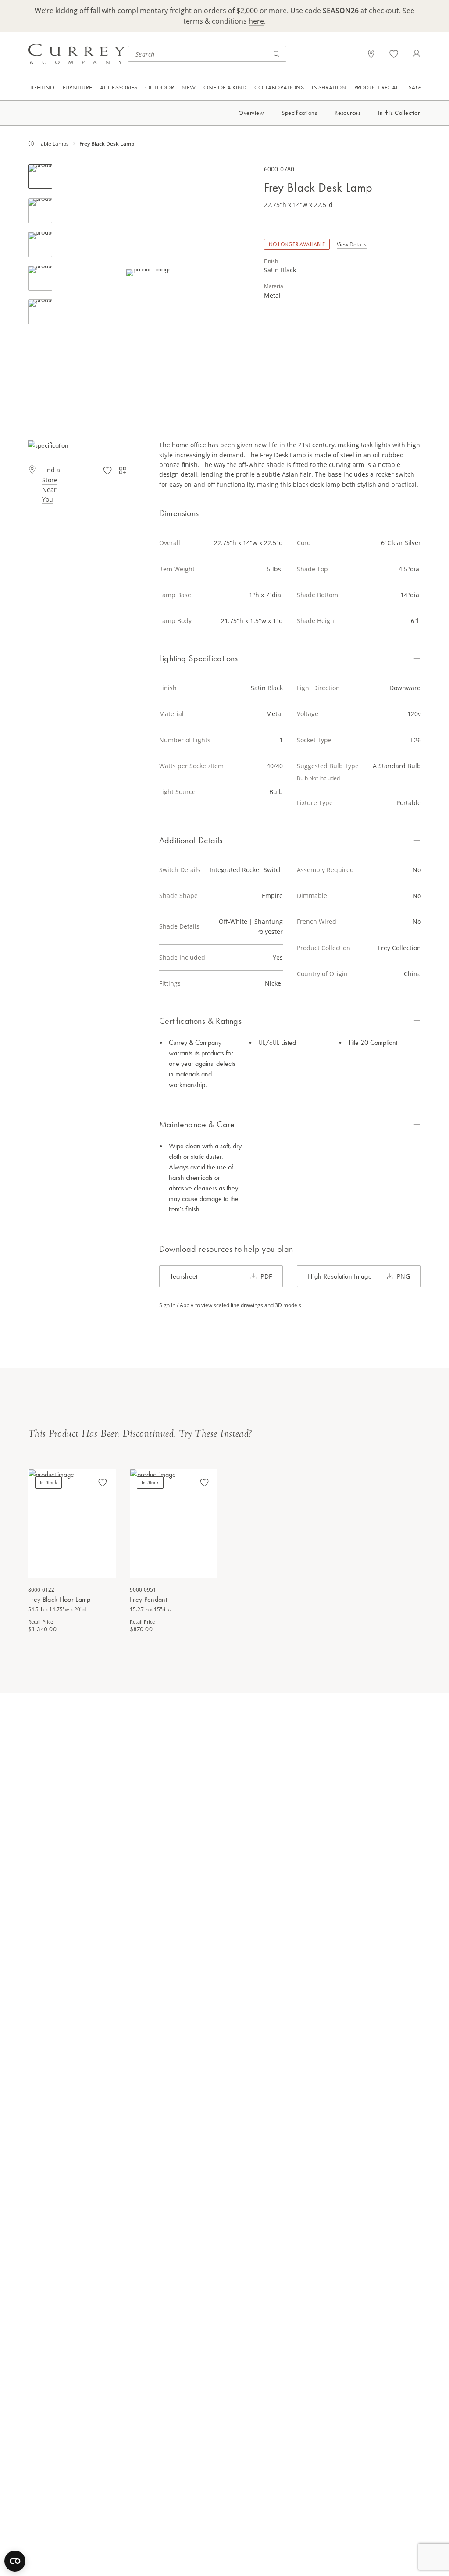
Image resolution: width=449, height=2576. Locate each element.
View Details (352, 244)
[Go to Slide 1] (40, 176)
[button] (149, 273)
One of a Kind (225, 87)
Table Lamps (53, 143)
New (189, 87)
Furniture (78, 87)
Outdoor (160, 87)
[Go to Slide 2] (40, 211)
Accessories (119, 87)
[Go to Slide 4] (40, 278)
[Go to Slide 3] (40, 244)
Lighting (41, 87)
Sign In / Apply (176, 1305)
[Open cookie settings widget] (15, 2561)
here (256, 21)
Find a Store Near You (51, 485)
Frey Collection (399, 948)
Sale (415, 87)
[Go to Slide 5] (40, 312)
